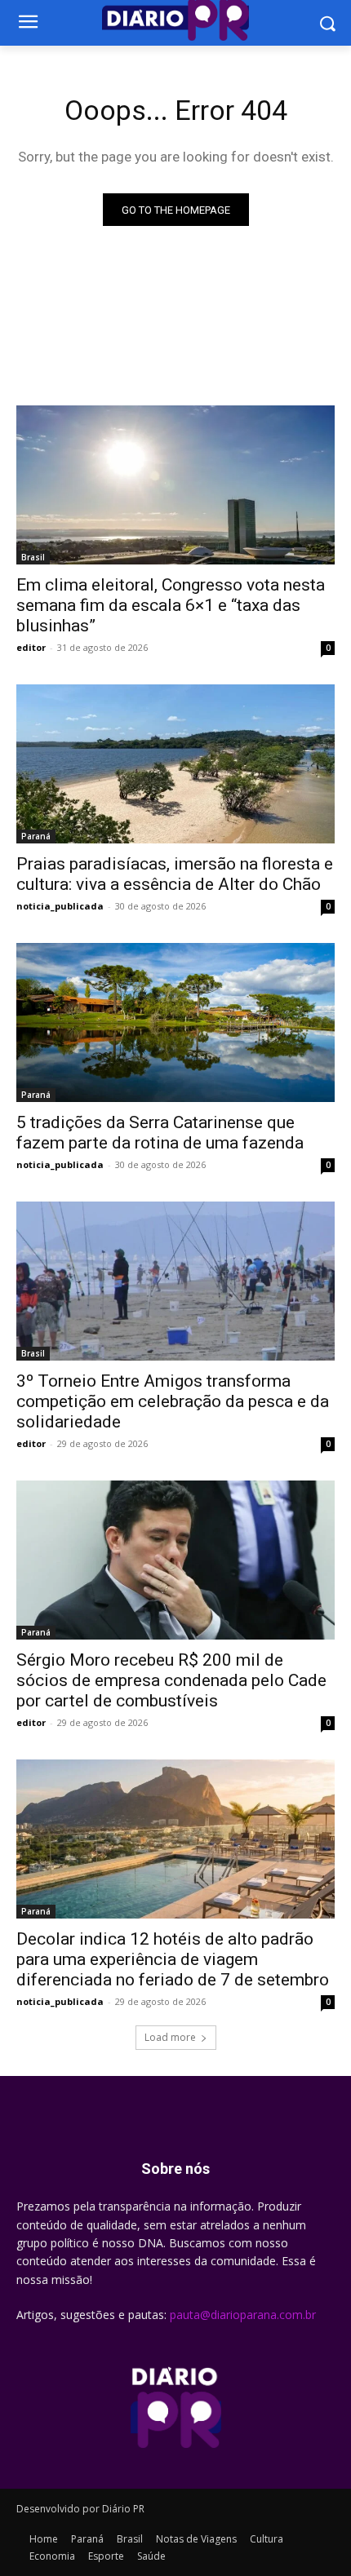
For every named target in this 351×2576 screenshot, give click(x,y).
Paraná (36, 836)
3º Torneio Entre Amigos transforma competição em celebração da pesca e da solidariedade (173, 1401)
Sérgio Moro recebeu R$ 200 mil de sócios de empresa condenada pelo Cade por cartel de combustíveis (171, 1680)
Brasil (33, 557)
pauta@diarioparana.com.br (243, 2315)
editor (31, 647)
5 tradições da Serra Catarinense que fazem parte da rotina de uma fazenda (160, 1133)
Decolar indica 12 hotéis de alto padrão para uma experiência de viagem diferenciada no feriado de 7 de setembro (173, 1959)
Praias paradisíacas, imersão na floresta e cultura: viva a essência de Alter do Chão (175, 874)
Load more (170, 2037)
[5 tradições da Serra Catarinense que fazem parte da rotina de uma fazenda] (175, 1022)
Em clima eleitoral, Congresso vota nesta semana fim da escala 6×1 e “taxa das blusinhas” (171, 605)
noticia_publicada (60, 906)
